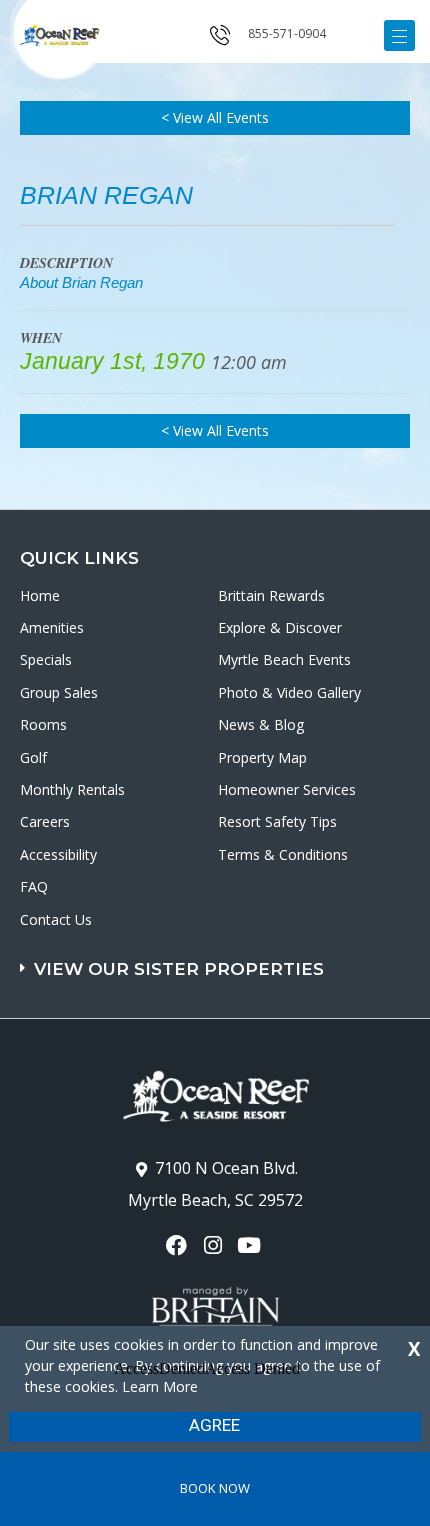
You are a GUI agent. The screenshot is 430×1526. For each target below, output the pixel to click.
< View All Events (215, 117)
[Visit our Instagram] (214, 1245)
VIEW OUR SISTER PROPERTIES (179, 969)
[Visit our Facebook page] (178, 1245)
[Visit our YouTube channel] (251, 1245)
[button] (217, 959)
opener (399, 35)
